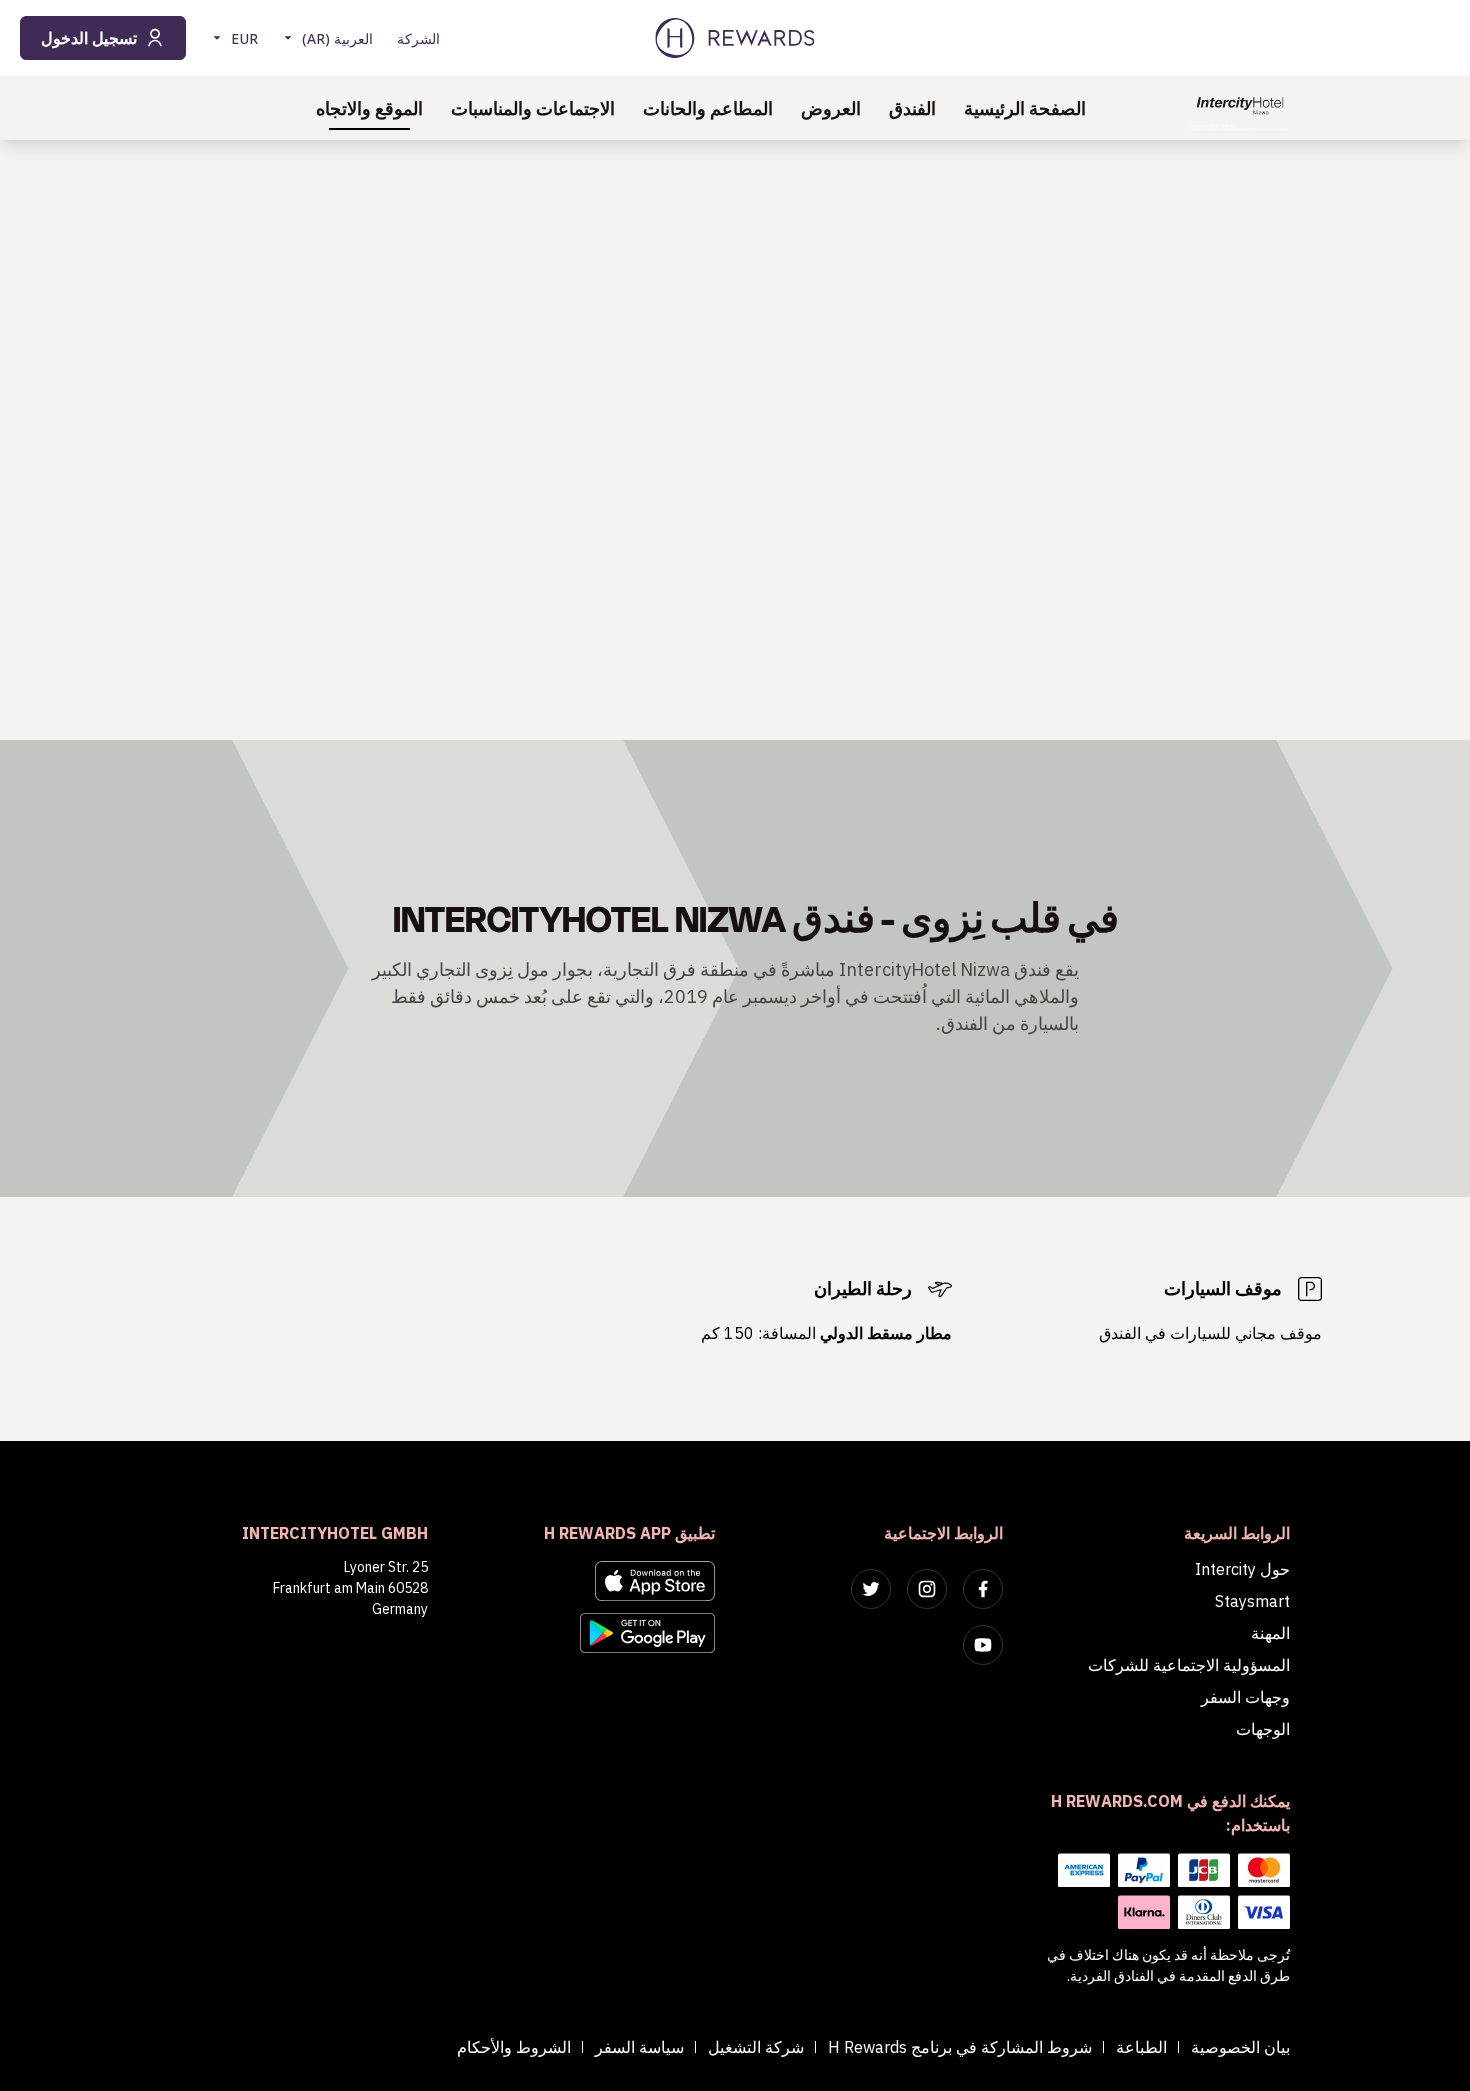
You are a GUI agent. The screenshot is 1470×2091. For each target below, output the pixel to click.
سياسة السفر (639, 2047)
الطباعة (1141, 2047)
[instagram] (927, 1589)
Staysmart (1252, 1601)
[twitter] (871, 1589)
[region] (735, 440)
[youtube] (983, 1645)
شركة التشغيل (756, 2047)
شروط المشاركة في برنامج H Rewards (960, 2047)
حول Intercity (1242, 1569)
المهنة (1270, 1633)
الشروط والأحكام (514, 2047)
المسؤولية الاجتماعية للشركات (1189, 1665)
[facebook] (983, 1589)
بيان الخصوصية (1240, 2047)
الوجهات (1263, 1729)
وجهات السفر (1245, 1697)
